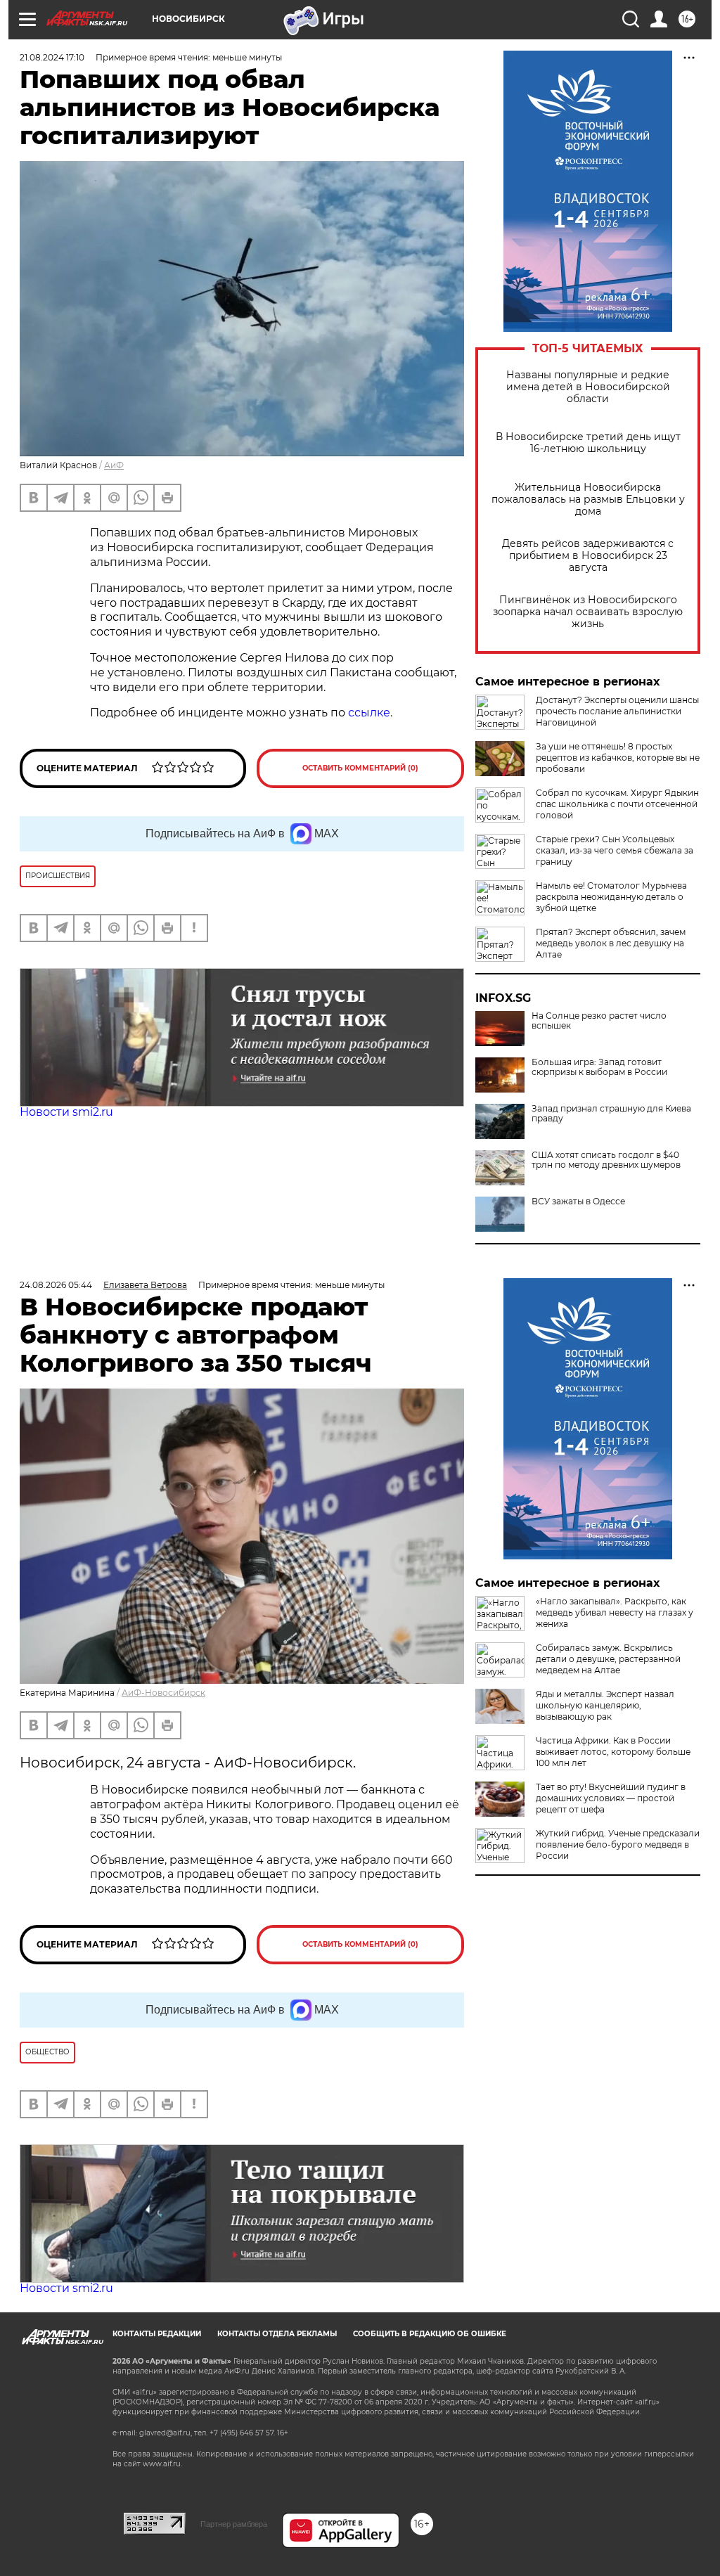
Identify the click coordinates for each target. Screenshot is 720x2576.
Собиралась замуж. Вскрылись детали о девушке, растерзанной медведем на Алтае (608, 1659)
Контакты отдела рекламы (277, 2334)
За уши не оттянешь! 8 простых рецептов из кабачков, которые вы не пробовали (618, 758)
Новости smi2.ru (66, 1112)
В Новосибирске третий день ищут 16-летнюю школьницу (588, 443)
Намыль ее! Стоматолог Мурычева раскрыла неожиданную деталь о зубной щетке (611, 897)
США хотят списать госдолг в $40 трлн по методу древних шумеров (606, 1160)
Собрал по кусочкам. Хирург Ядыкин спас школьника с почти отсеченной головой (617, 804)
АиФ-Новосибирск (163, 1693)
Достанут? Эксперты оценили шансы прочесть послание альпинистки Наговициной (617, 711)
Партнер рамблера (234, 2524)
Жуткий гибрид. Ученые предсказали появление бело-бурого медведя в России (618, 1844)
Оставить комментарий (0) (360, 768)
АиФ (114, 465)
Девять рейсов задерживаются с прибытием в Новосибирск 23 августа (588, 556)
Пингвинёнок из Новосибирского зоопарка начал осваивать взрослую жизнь (588, 612)
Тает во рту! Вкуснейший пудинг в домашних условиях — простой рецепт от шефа (611, 1798)
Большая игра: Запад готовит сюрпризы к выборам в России (599, 1067)
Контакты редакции (157, 2334)
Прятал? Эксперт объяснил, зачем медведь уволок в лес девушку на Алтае (611, 943)
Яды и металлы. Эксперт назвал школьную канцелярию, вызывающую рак (605, 1705)
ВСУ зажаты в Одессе (578, 1202)
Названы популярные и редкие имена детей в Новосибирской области (588, 387)
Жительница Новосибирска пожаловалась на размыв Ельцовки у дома (588, 500)
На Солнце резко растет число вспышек (599, 1021)
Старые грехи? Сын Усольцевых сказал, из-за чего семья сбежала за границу (615, 850)
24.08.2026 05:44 (56, 1285)
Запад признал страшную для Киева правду (611, 1114)
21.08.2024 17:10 (52, 57)
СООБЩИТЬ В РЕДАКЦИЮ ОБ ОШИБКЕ (430, 2334)
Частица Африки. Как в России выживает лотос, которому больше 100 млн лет (613, 1752)
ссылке (369, 713)
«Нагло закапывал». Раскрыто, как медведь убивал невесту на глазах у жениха (615, 1612)
